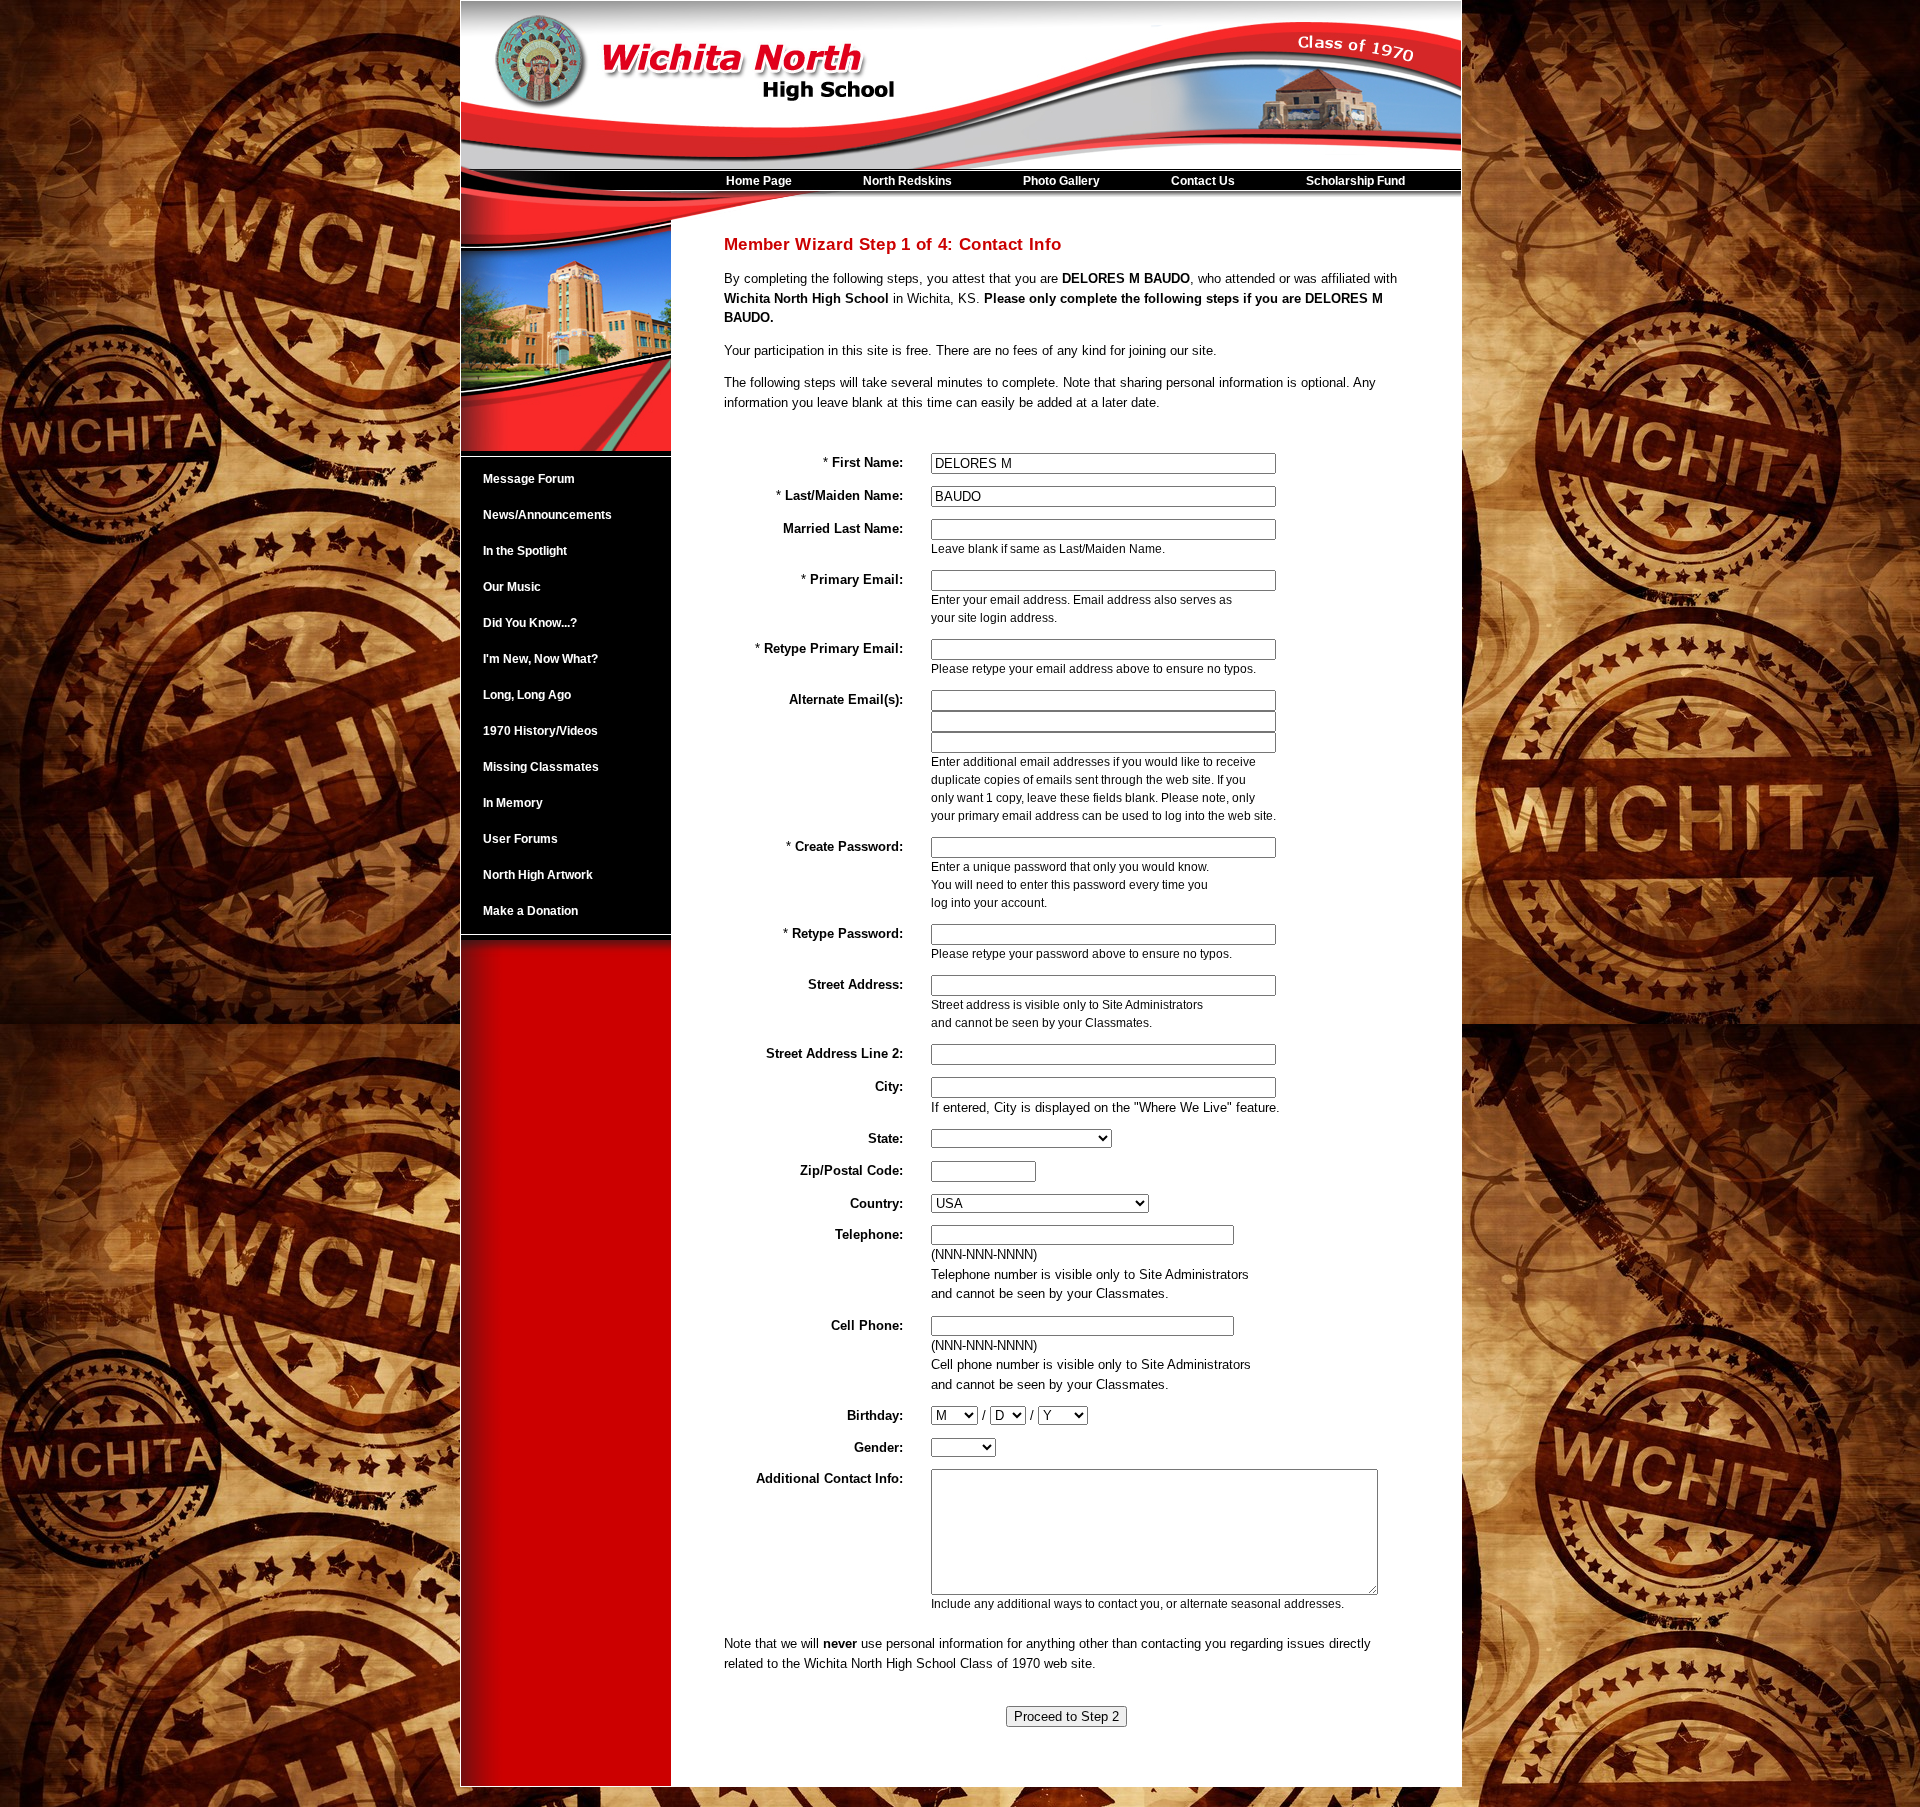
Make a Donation (530, 911)
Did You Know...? (530, 623)
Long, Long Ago (527, 695)
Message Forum (529, 479)
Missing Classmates (541, 767)
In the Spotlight (525, 551)
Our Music (512, 587)
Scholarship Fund (1355, 181)
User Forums (520, 839)
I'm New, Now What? (540, 659)
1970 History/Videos (540, 731)
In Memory (513, 803)
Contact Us (1203, 181)
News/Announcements (547, 515)
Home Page (759, 181)
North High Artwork (538, 875)
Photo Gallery (1061, 181)
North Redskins (907, 181)
